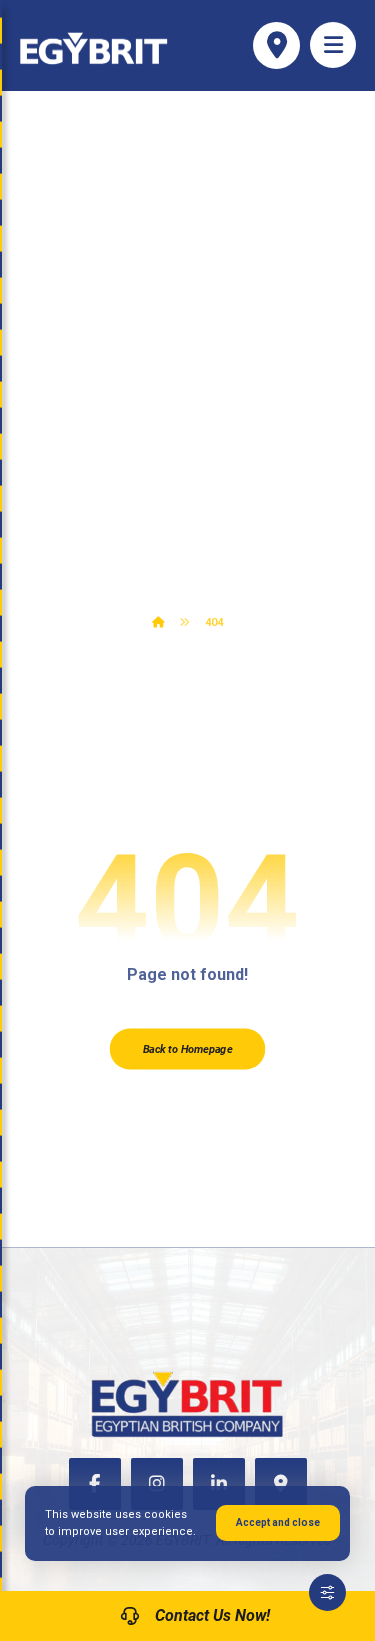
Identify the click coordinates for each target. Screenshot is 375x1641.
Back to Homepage (187, 1049)
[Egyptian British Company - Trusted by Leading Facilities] (94, 48)
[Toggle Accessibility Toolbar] (327, 1592)
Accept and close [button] (278, 1522)
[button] (333, 45)
